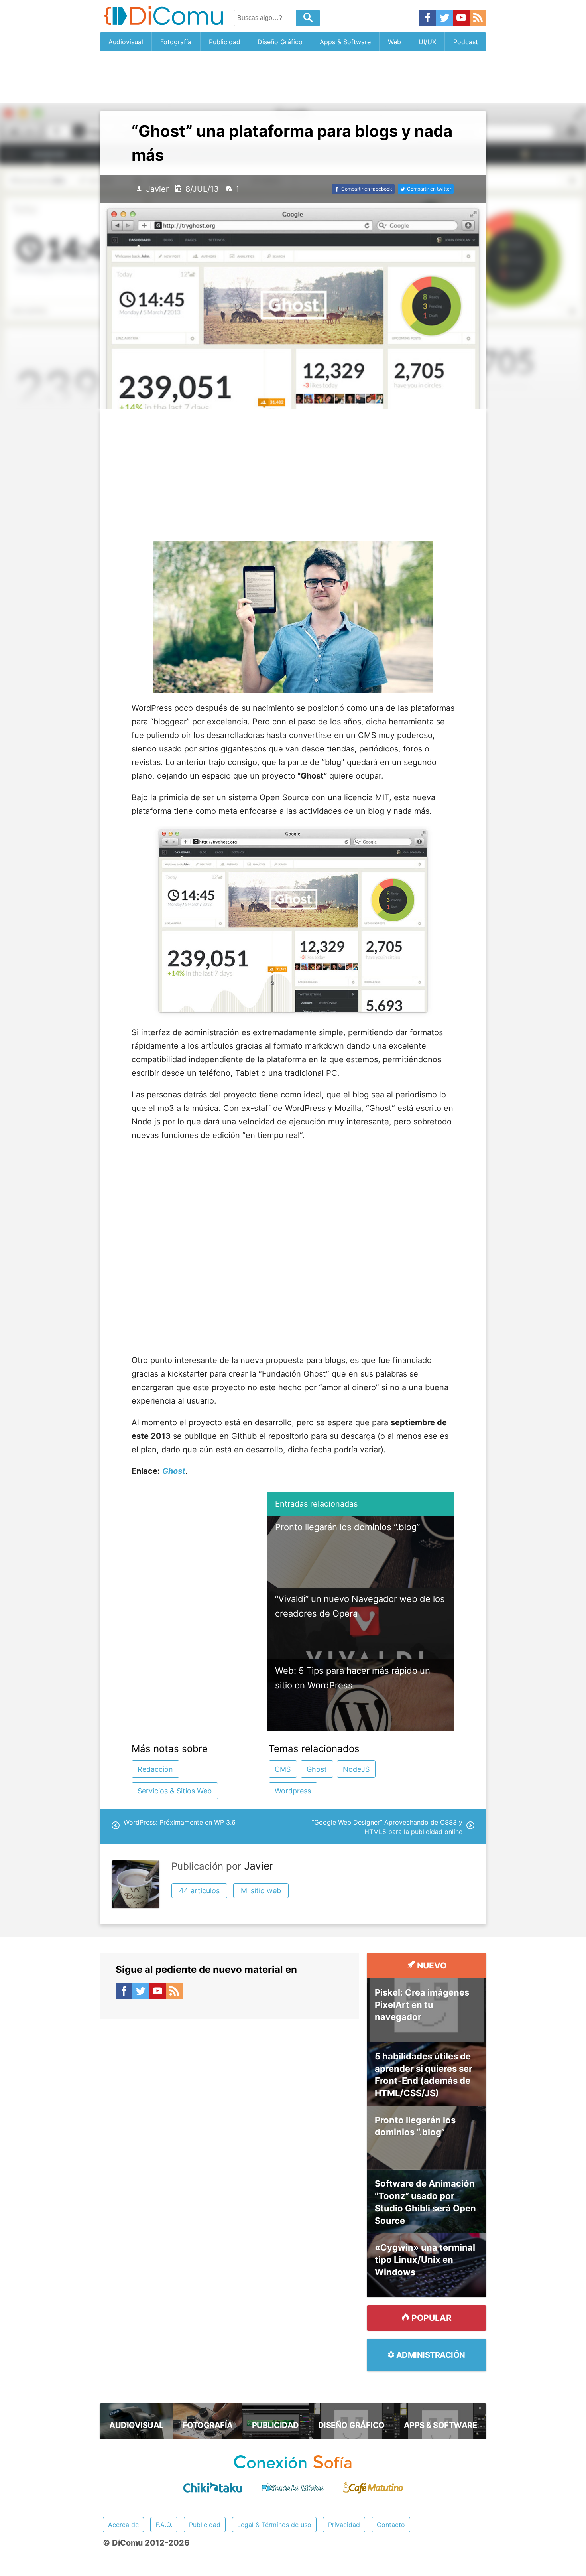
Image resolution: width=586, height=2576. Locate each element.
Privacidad (344, 2525)
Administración (430, 2355)
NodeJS (356, 1769)
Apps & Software (345, 42)
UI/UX (427, 42)
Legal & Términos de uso (274, 2525)
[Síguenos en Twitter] (444, 18)
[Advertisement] (293, 77)
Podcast (466, 42)
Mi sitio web (261, 1891)
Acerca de (123, 2525)
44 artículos (199, 1891)
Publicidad (225, 42)
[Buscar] (308, 18)
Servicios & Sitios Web (175, 1791)
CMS (283, 1769)
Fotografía (176, 42)
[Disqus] (229, 2126)
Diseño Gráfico (280, 42)
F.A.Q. (164, 2525)
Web (394, 42)
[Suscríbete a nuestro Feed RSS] (478, 18)
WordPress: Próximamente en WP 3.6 (180, 1822)
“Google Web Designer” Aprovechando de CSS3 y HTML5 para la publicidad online (387, 1827)
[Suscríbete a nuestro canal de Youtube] (461, 18)
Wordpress (293, 1791)
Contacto (391, 2525)
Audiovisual (126, 42)
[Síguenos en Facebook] (428, 18)
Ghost (317, 1769)
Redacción (155, 1769)
